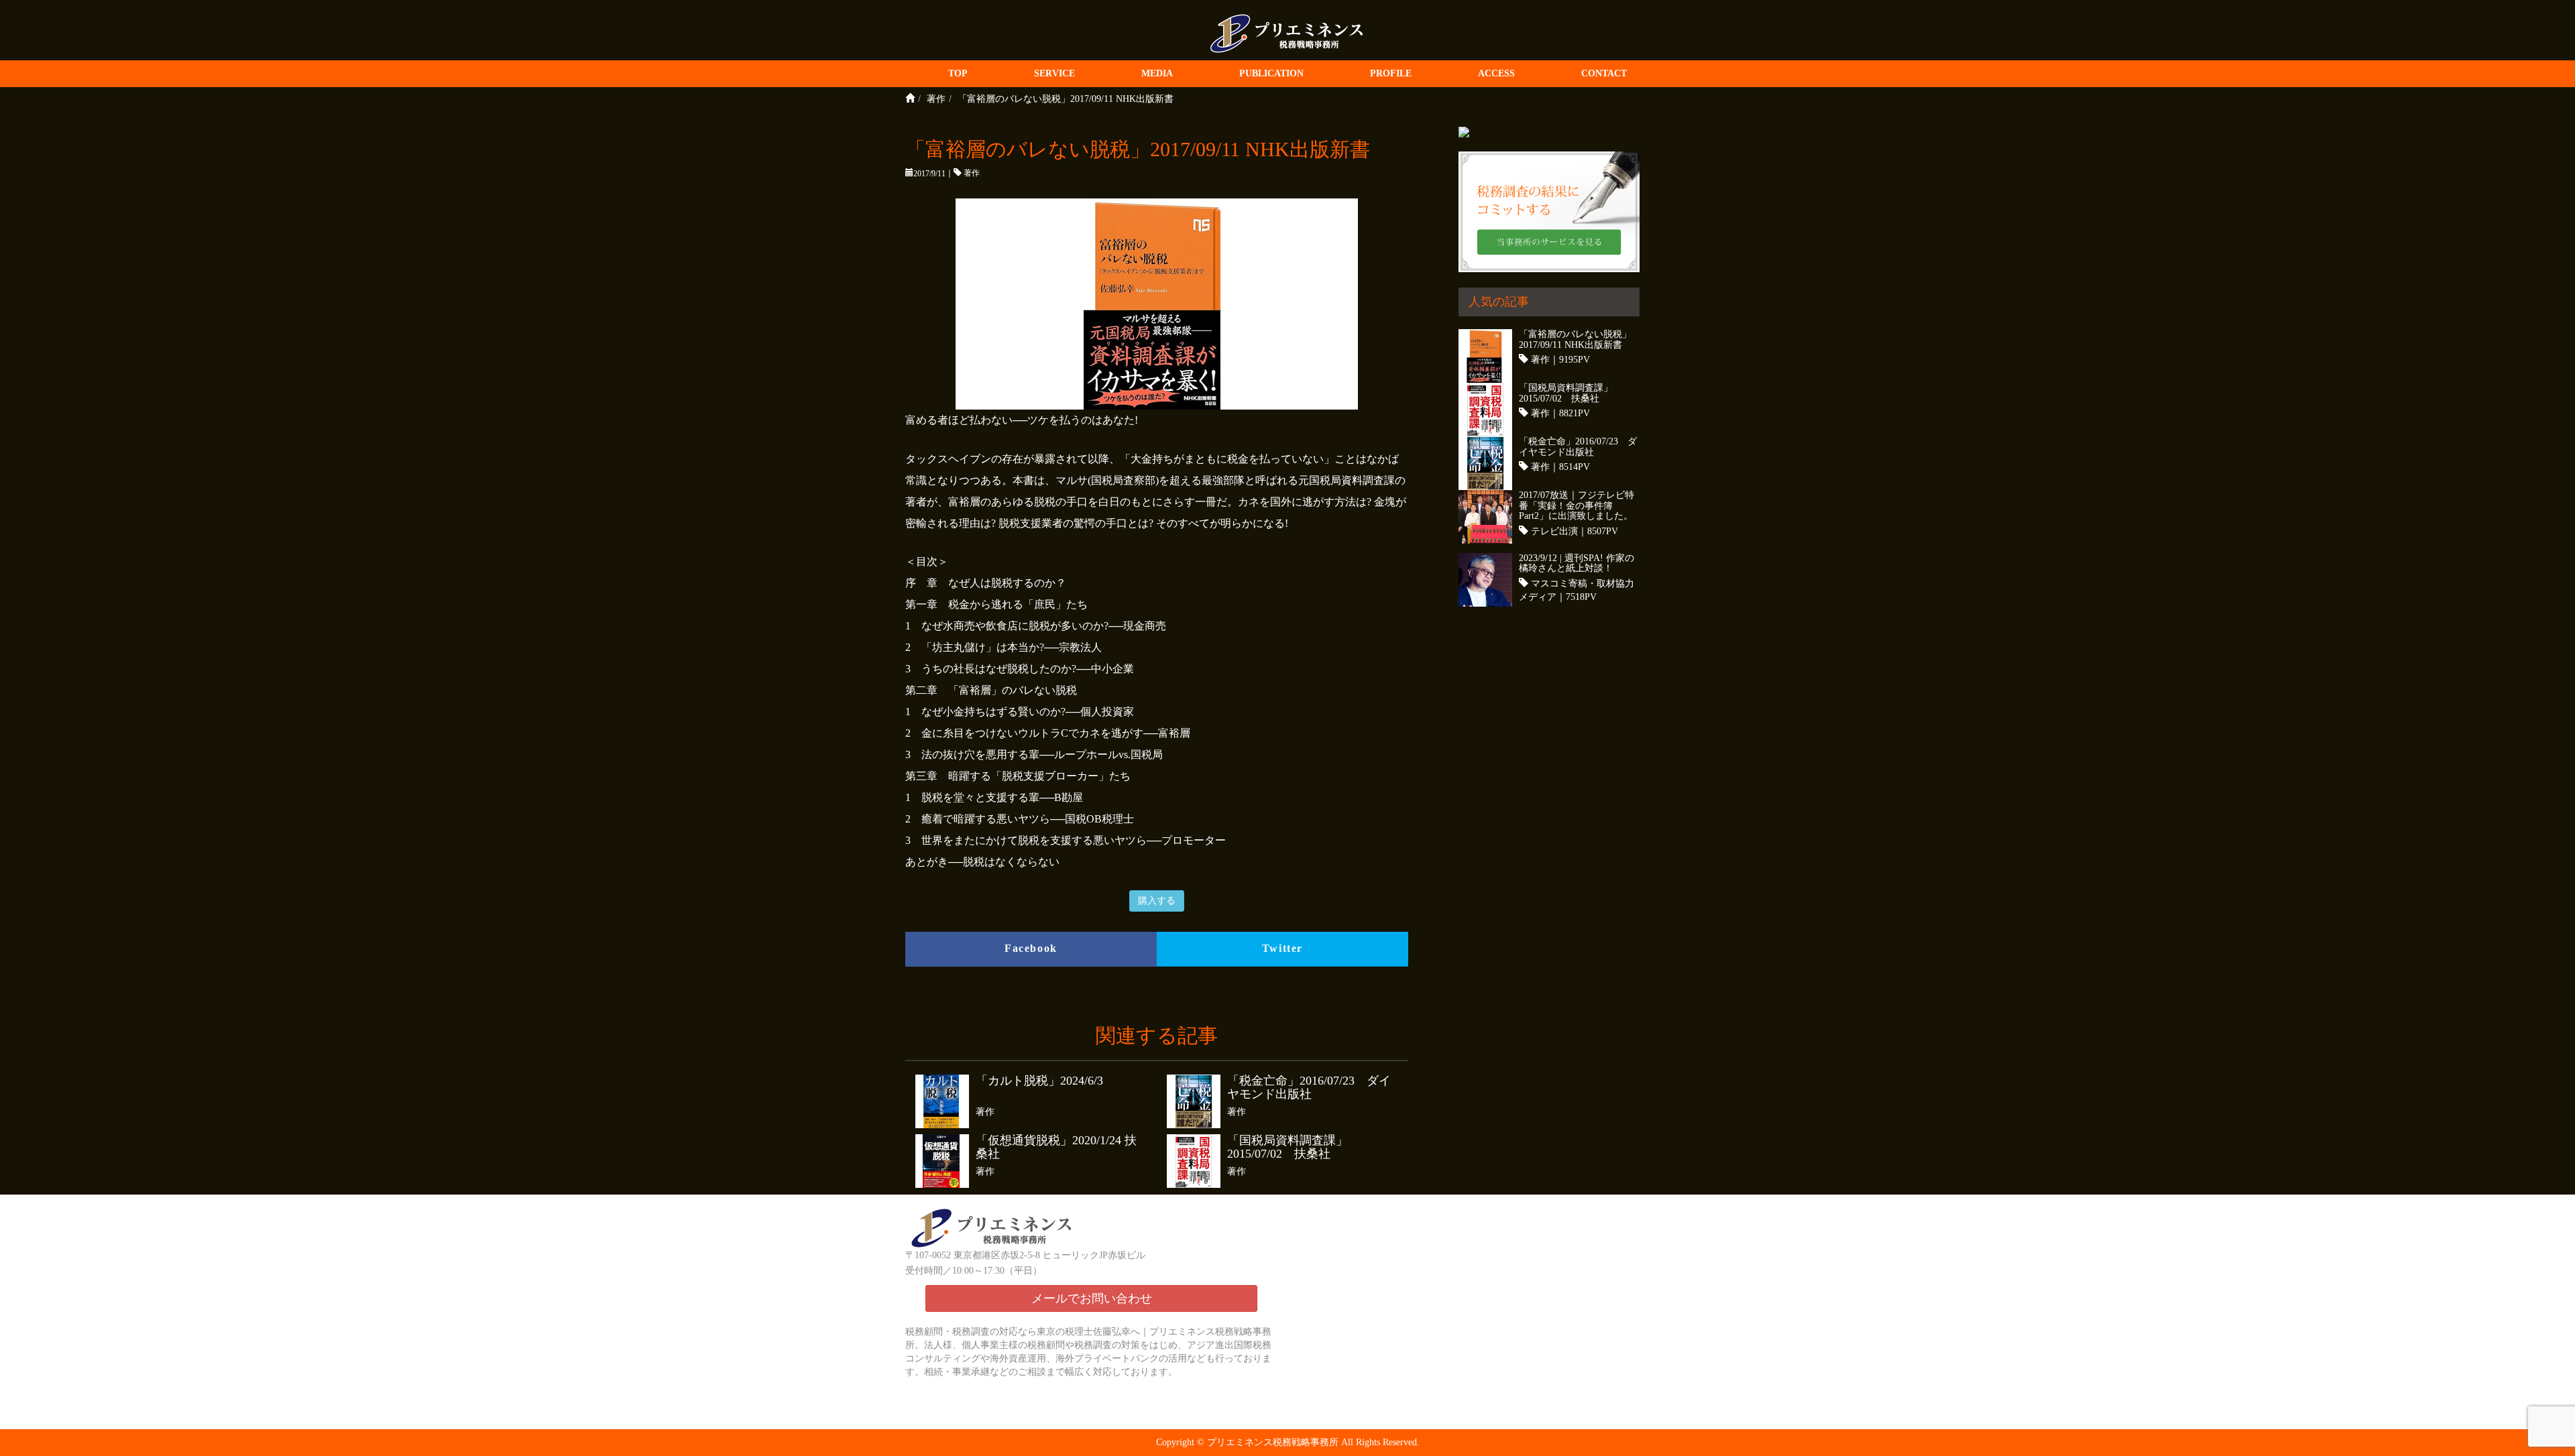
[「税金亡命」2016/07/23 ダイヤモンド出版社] (1197, 1101)
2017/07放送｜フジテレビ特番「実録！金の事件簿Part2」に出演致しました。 (1577, 505)
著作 (972, 173)
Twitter (1282, 948)
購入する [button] (1157, 901)
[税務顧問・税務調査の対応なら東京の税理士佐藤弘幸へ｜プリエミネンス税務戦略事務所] (1287, 31)
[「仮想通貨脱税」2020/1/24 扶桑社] (946, 1161)
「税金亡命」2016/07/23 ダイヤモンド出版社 (1309, 1088)
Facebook (1031, 948)
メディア (1538, 597)
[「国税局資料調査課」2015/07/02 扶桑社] (1197, 1161)
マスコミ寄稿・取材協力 (1583, 584)
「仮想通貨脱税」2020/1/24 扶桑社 (1056, 1147)
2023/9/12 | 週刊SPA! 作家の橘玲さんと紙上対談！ (1577, 563)
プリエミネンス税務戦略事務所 (1273, 1442)
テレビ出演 (1554, 531)
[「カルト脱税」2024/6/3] (946, 1101)
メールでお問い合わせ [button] (1092, 1298)
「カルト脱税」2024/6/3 (1039, 1081)
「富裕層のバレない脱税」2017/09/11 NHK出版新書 (1575, 339)
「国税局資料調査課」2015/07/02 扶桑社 (1287, 1147)
